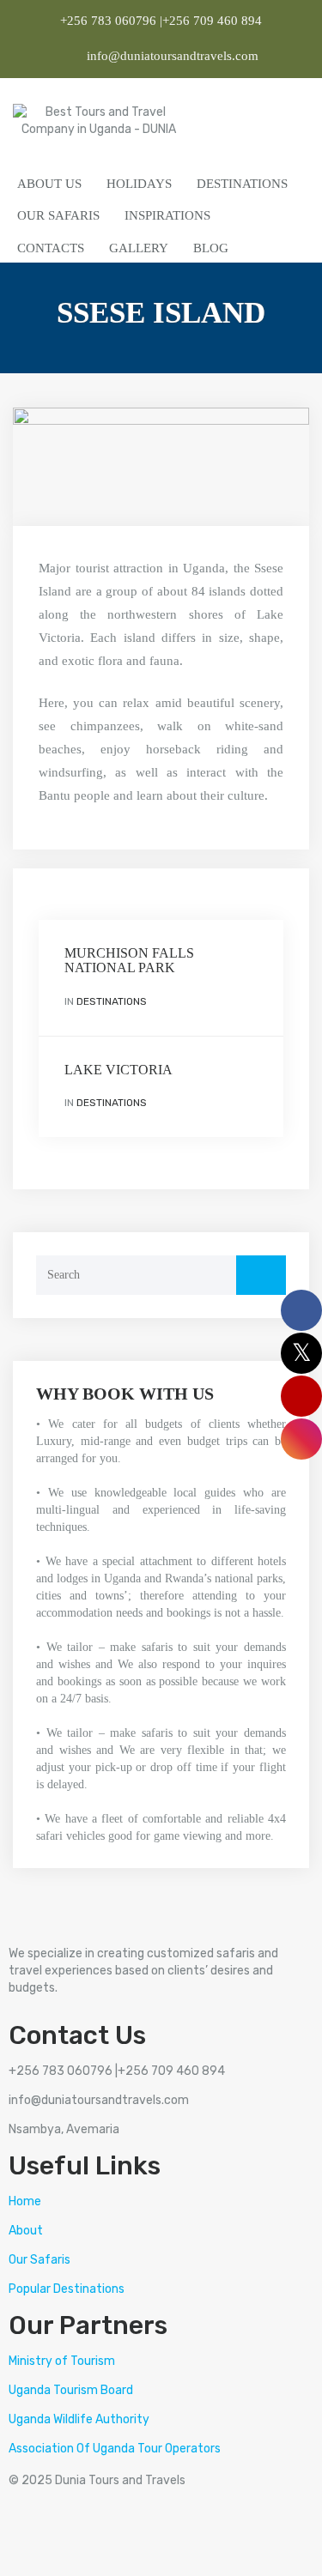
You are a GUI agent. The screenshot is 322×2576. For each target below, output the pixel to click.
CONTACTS (51, 248)
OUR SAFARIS (58, 215)
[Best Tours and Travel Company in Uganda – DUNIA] (99, 124)
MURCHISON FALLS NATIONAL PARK (129, 961)
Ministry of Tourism (62, 2361)
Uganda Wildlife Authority (79, 2419)
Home (25, 2201)
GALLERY (139, 248)
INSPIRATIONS (167, 215)
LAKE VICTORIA (118, 1070)
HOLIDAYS (139, 184)
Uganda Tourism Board (71, 2390)
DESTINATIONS (242, 184)
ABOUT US (49, 184)
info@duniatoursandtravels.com (171, 56)
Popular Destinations (67, 2289)
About (26, 2231)
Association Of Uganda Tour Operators (115, 2449)
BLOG (211, 248)
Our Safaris (39, 2260)
